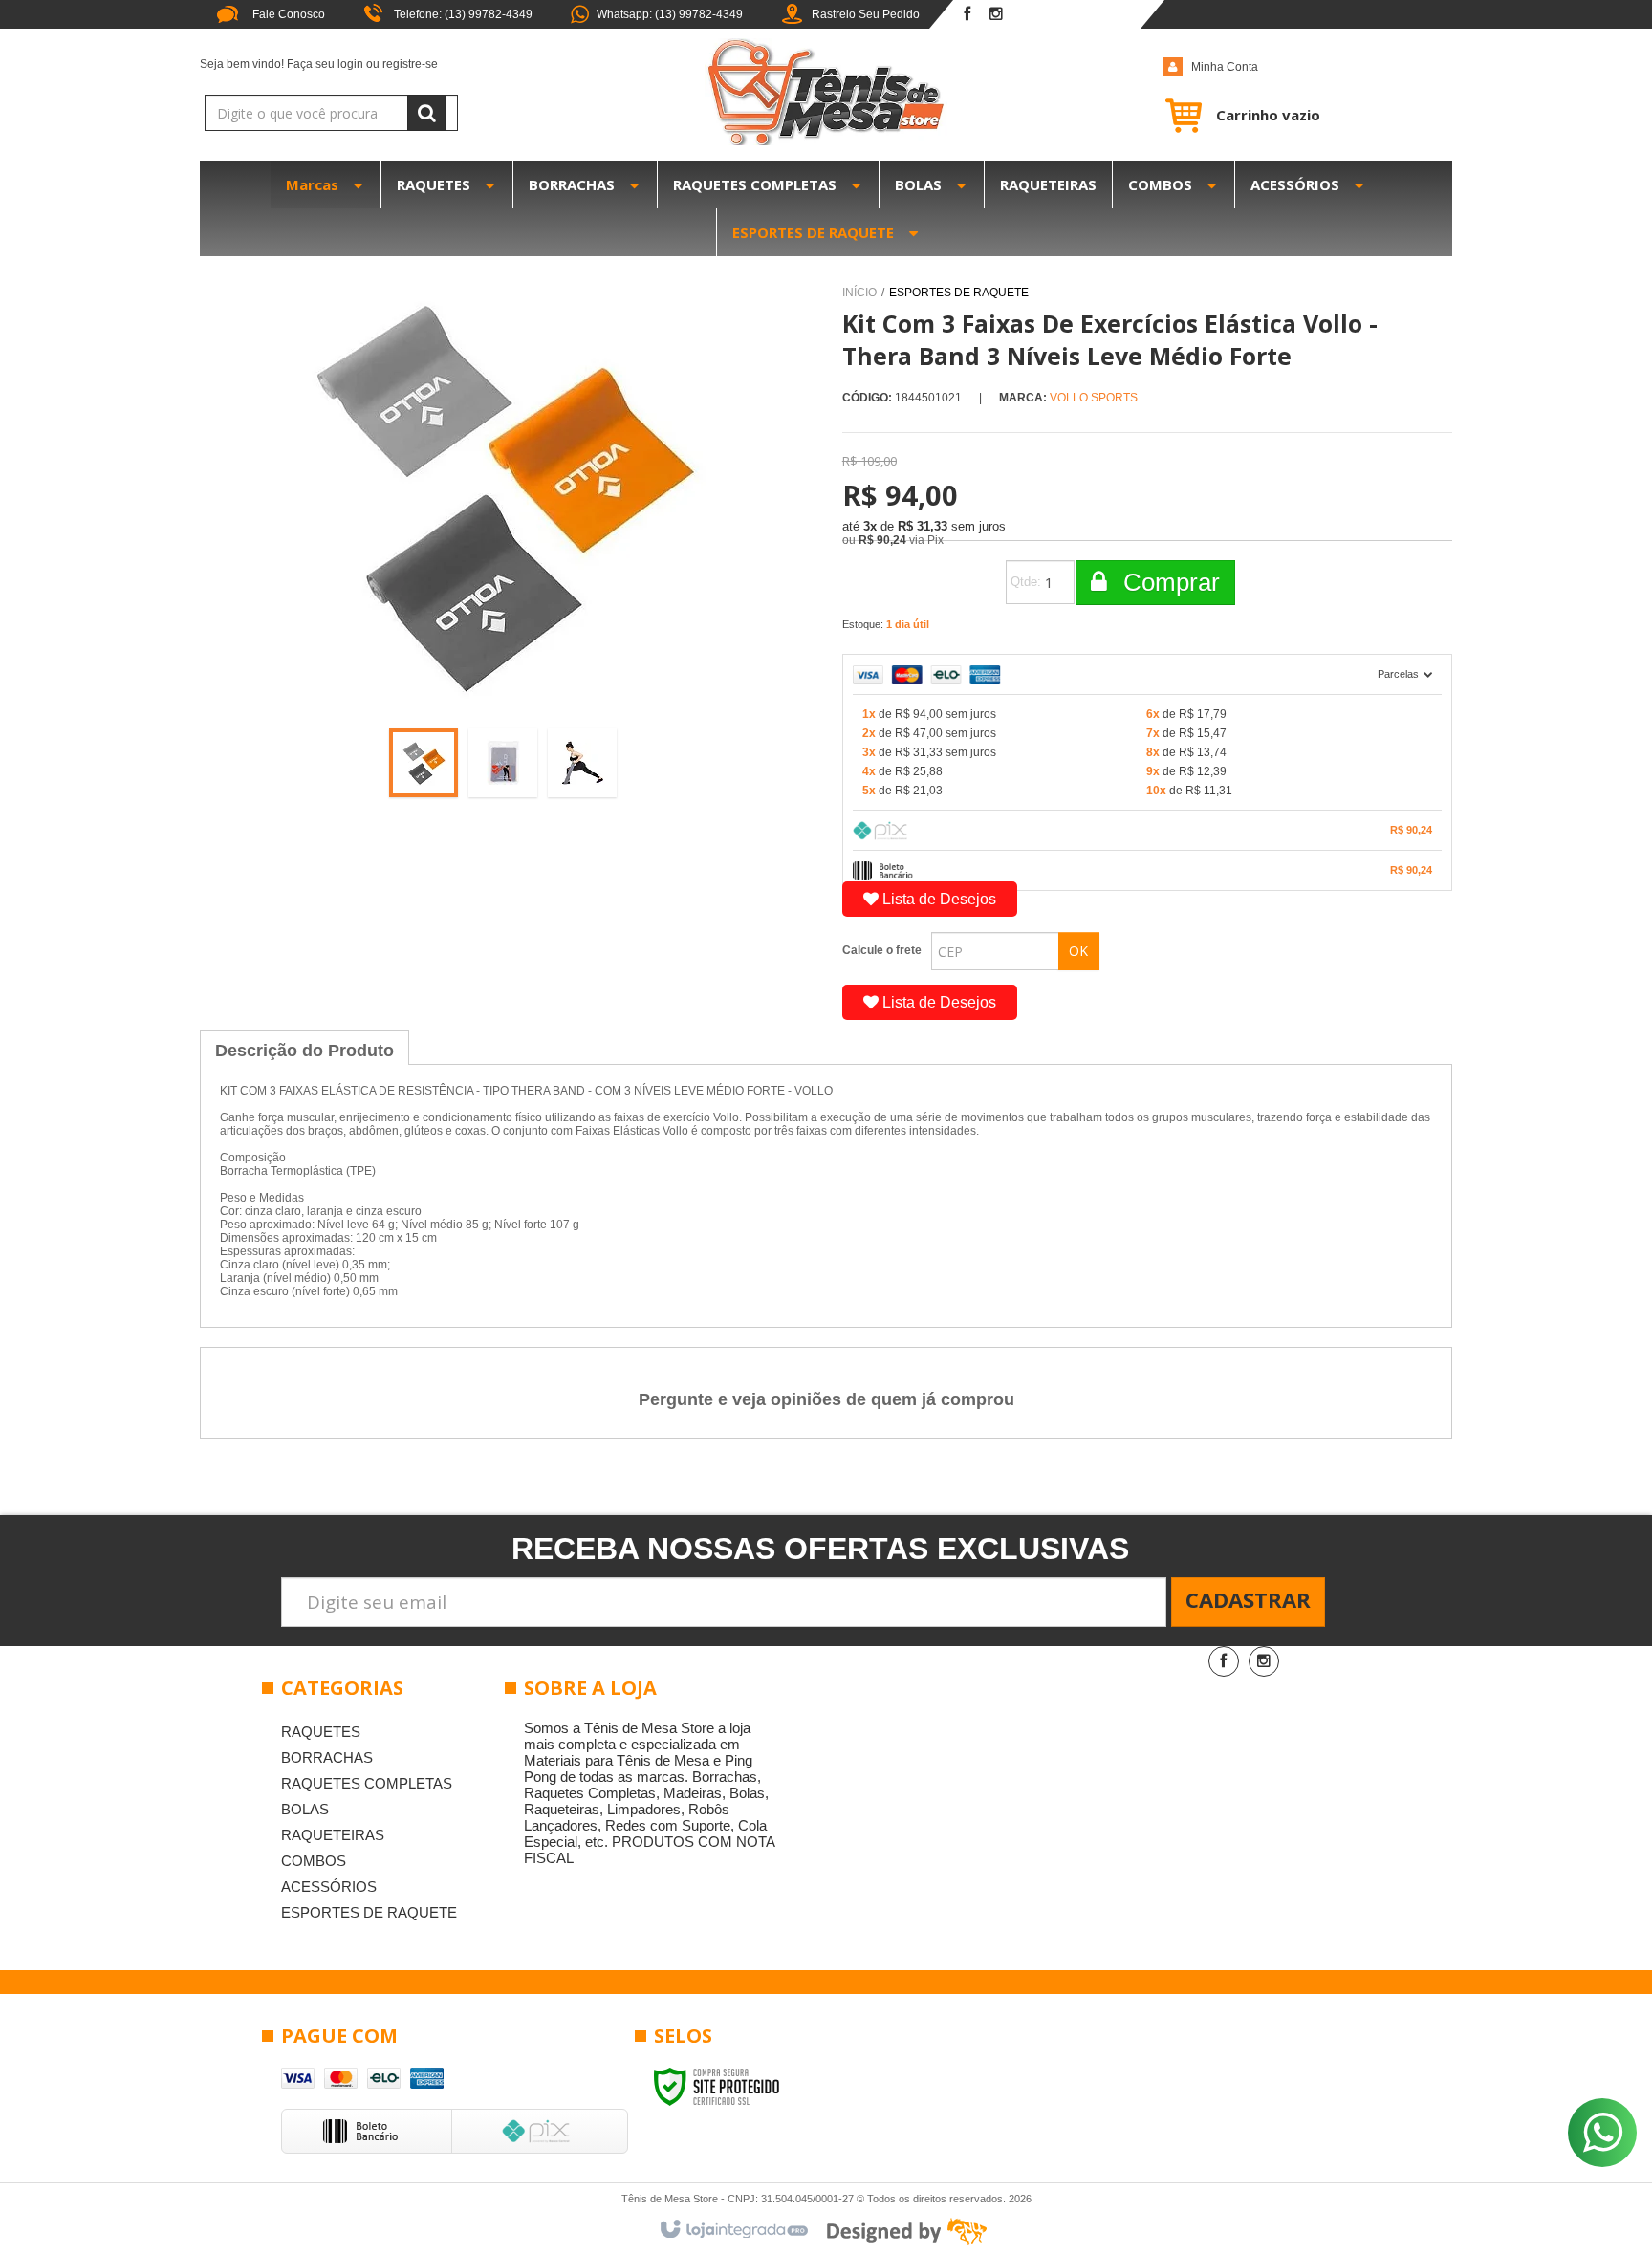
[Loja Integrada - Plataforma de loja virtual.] (733, 2230)
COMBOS (314, 1861)
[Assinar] (1248, 1602)
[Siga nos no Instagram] (996, 15)
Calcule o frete (882, 950)
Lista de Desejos (937, 899)
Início (859, 293)
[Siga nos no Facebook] (967, 15)
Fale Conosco (287, 14)
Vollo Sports (1094, 398)
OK (1078, 951)
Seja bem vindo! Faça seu (319, 64)
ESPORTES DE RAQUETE (959, 293)
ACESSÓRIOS (329, 1886)
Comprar (1168, 582)
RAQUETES (321, 1732)
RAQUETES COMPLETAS (367, 1783)
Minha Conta (1225, 67)
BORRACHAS (327, 1757)
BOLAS (305, 1809)
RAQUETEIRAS (333, 1835)
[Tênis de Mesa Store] (826, 92)
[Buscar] (426, 113)
